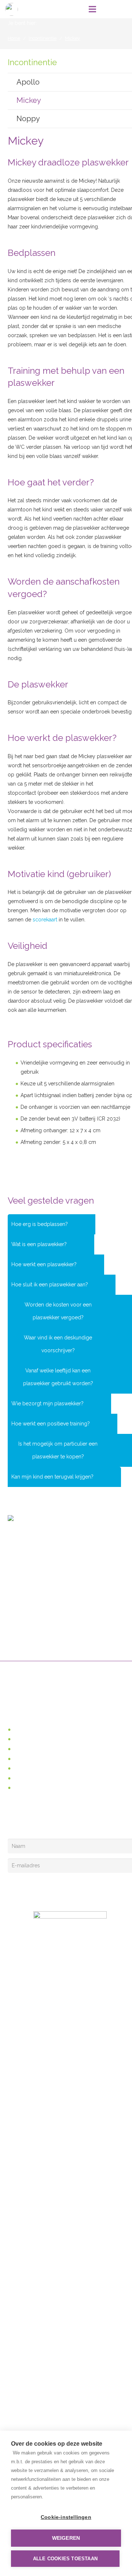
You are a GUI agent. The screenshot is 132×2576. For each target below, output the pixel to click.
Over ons (24, 1768)
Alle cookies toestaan (65, 2559)
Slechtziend (27, 1739)
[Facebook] (14, 1823)
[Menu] (92, 9)
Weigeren (66, 2538)
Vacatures (24, 1788)
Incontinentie (28, 1749)
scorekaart (45, 920)
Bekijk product (32, 1022)
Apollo (28, 82)
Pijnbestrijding (29, 1759)
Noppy (28, 119)
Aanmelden (35, 1888)
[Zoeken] (108, 9)
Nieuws (21, 1778)
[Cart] (123, 9)
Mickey (29, 100)
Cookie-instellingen (66, 2517)
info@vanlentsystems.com (55, 1566)
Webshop (25, 1730)
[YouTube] (42, 1823)
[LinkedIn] (28, 1823)
